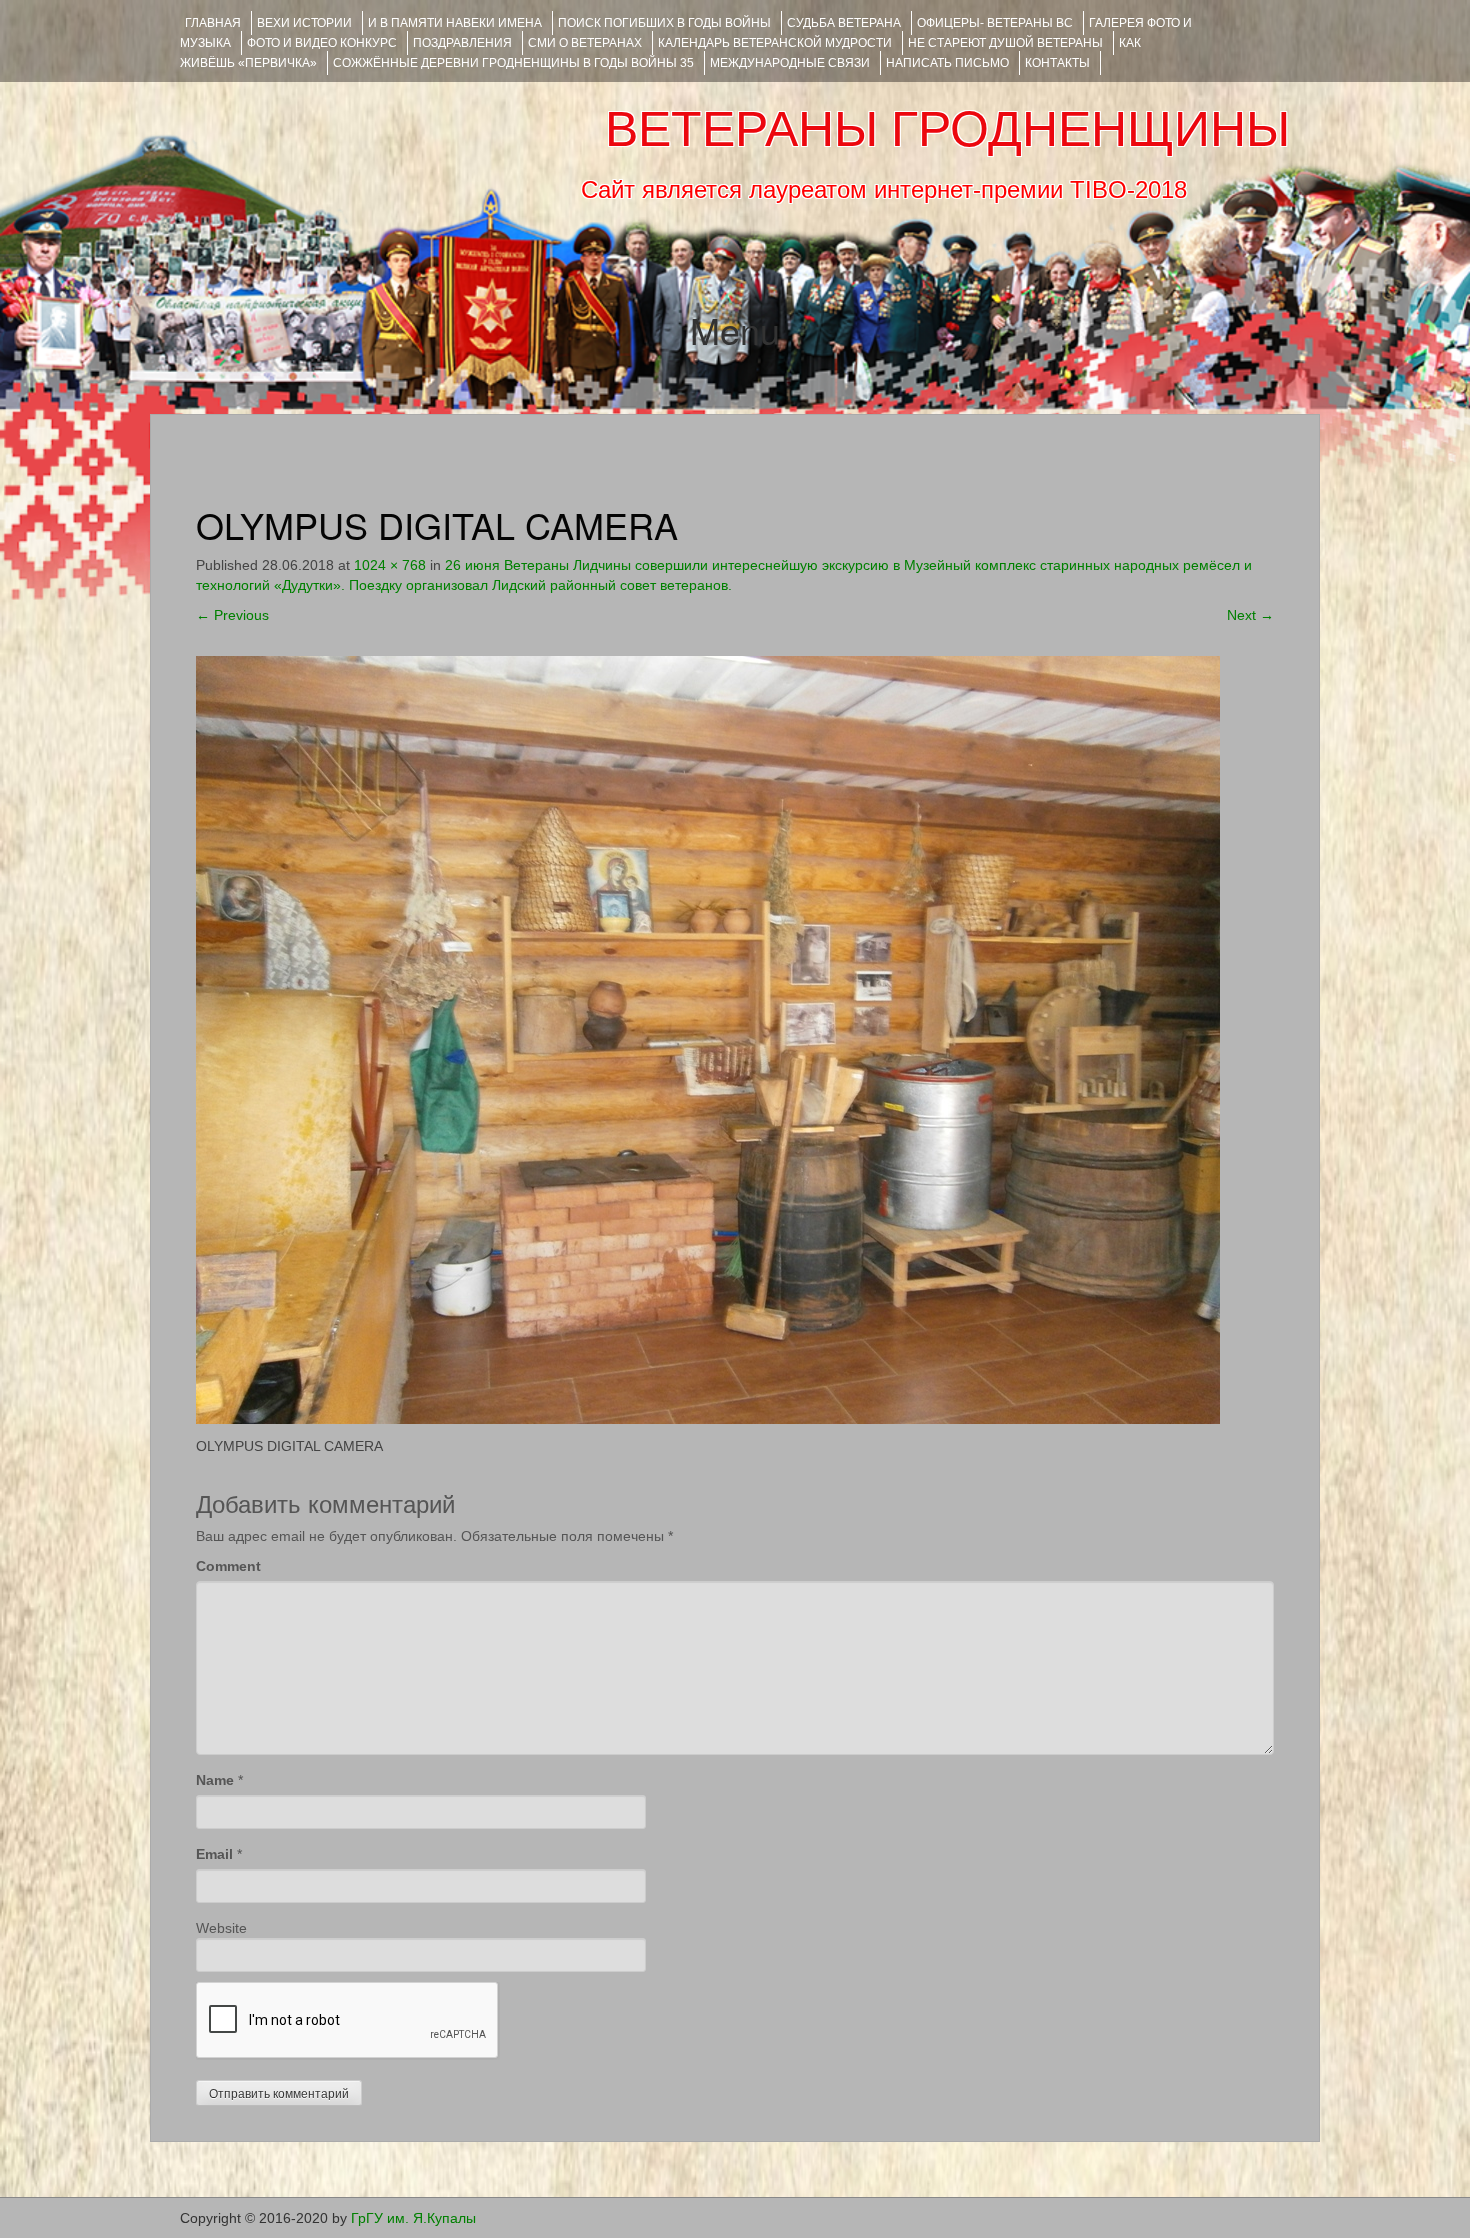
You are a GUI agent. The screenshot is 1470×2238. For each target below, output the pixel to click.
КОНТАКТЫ (1057, 63)
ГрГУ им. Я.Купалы (413, 2218)
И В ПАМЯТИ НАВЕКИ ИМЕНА (455, 23)
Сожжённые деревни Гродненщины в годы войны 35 (513, 63)
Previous (232, 615)
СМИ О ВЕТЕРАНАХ (585, 43)
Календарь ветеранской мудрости (775, 43)
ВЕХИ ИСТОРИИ (304, 23)
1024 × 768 (390, 565)
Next (1250, 615)
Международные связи (790, 63)
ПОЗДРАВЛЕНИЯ (462, 43)
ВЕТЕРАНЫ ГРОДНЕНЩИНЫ (947, 129)
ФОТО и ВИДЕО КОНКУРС (322, 43)
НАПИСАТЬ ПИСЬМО (947, 63)
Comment (228, 1566)
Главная (213, 23)
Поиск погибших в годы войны (664, 23)
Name (215, 1780)
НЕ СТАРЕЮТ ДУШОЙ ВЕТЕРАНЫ (1005, 43)
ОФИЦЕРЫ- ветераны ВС (995, 23)
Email (214, 1854)
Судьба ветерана (844, 23)
